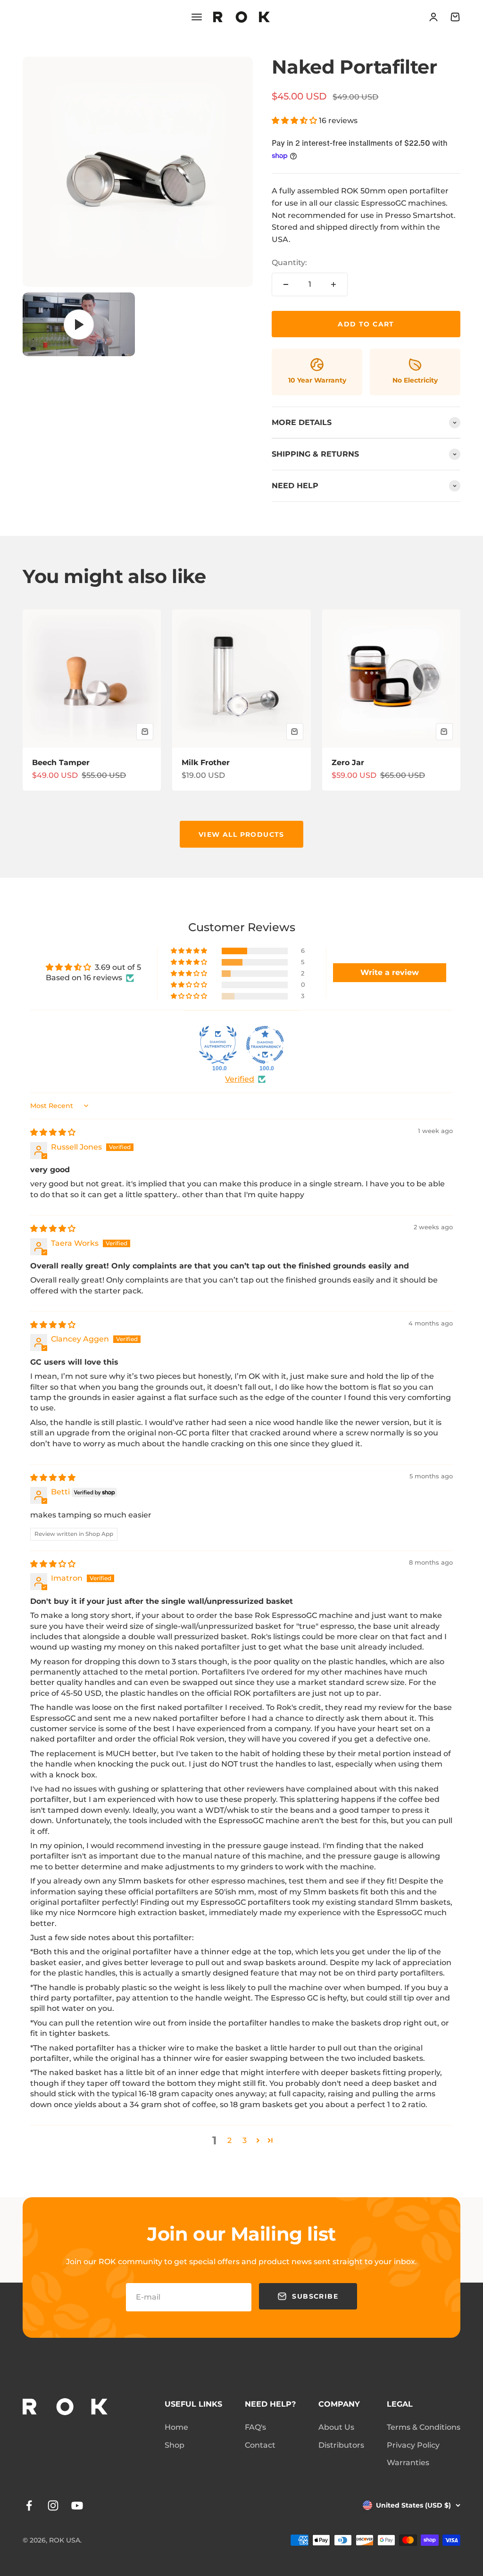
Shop (175, 2445)
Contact (260, 2445)
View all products (241, 834)
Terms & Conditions (424, 2427)
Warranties (408, 2463)
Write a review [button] (390, 972)
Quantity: (289, 263)
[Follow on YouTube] (77, 2505)
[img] (53, 1132)
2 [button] (229, 2140)
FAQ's (255, 2427)
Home (176, 2427)
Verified (240, 1079)
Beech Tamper (61, 763)
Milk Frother (206, 763)
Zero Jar (348, 763)
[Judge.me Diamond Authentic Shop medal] (218, 1045)
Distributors (341, 2445)
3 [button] (245, 2140)
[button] (295, 121)
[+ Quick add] (145, 732)
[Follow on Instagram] (53, 2505)
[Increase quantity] (333, 284)
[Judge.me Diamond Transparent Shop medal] (265, 1045)
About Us (336, 2427)
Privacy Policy (413, 2445)
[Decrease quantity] (286, 284)
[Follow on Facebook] (29, 2505)
